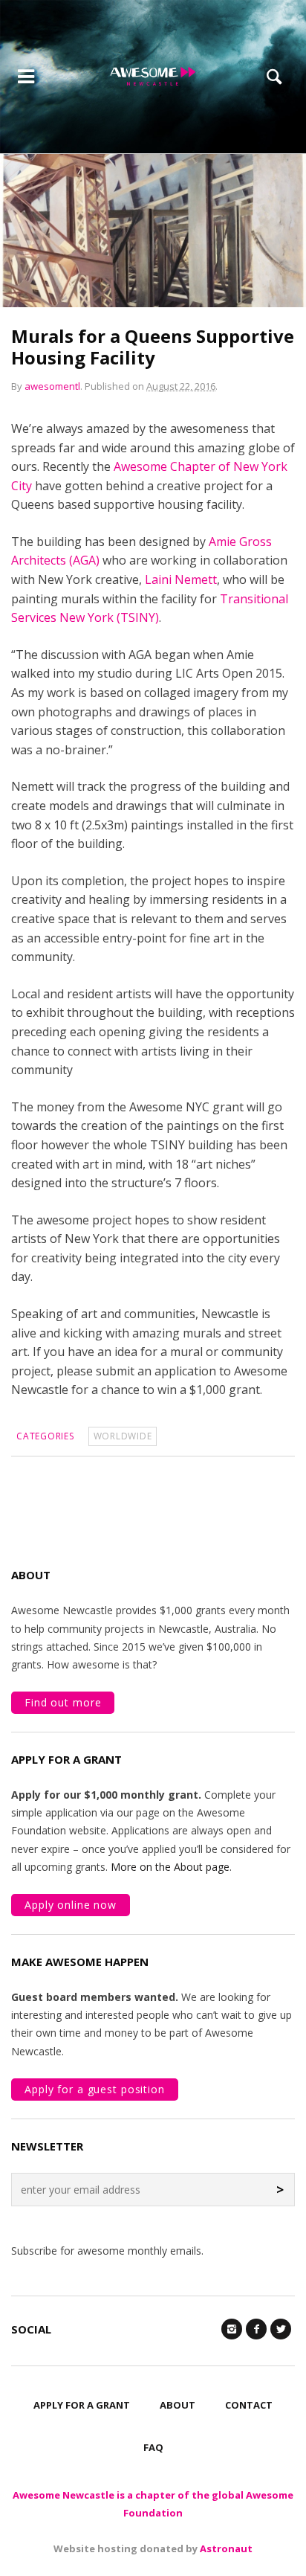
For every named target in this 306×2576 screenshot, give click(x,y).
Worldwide (123, 1436)
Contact (249, 2405)
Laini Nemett (181, 579)
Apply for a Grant (82, 2405)
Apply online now (71, 1905)
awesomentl (52, 386)
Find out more (63, 1702)
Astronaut (226, 2548)
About (178, 2405)
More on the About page (170, 1867)
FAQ (153, 2447)
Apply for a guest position (95, 2089)
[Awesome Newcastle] (153, 76)
